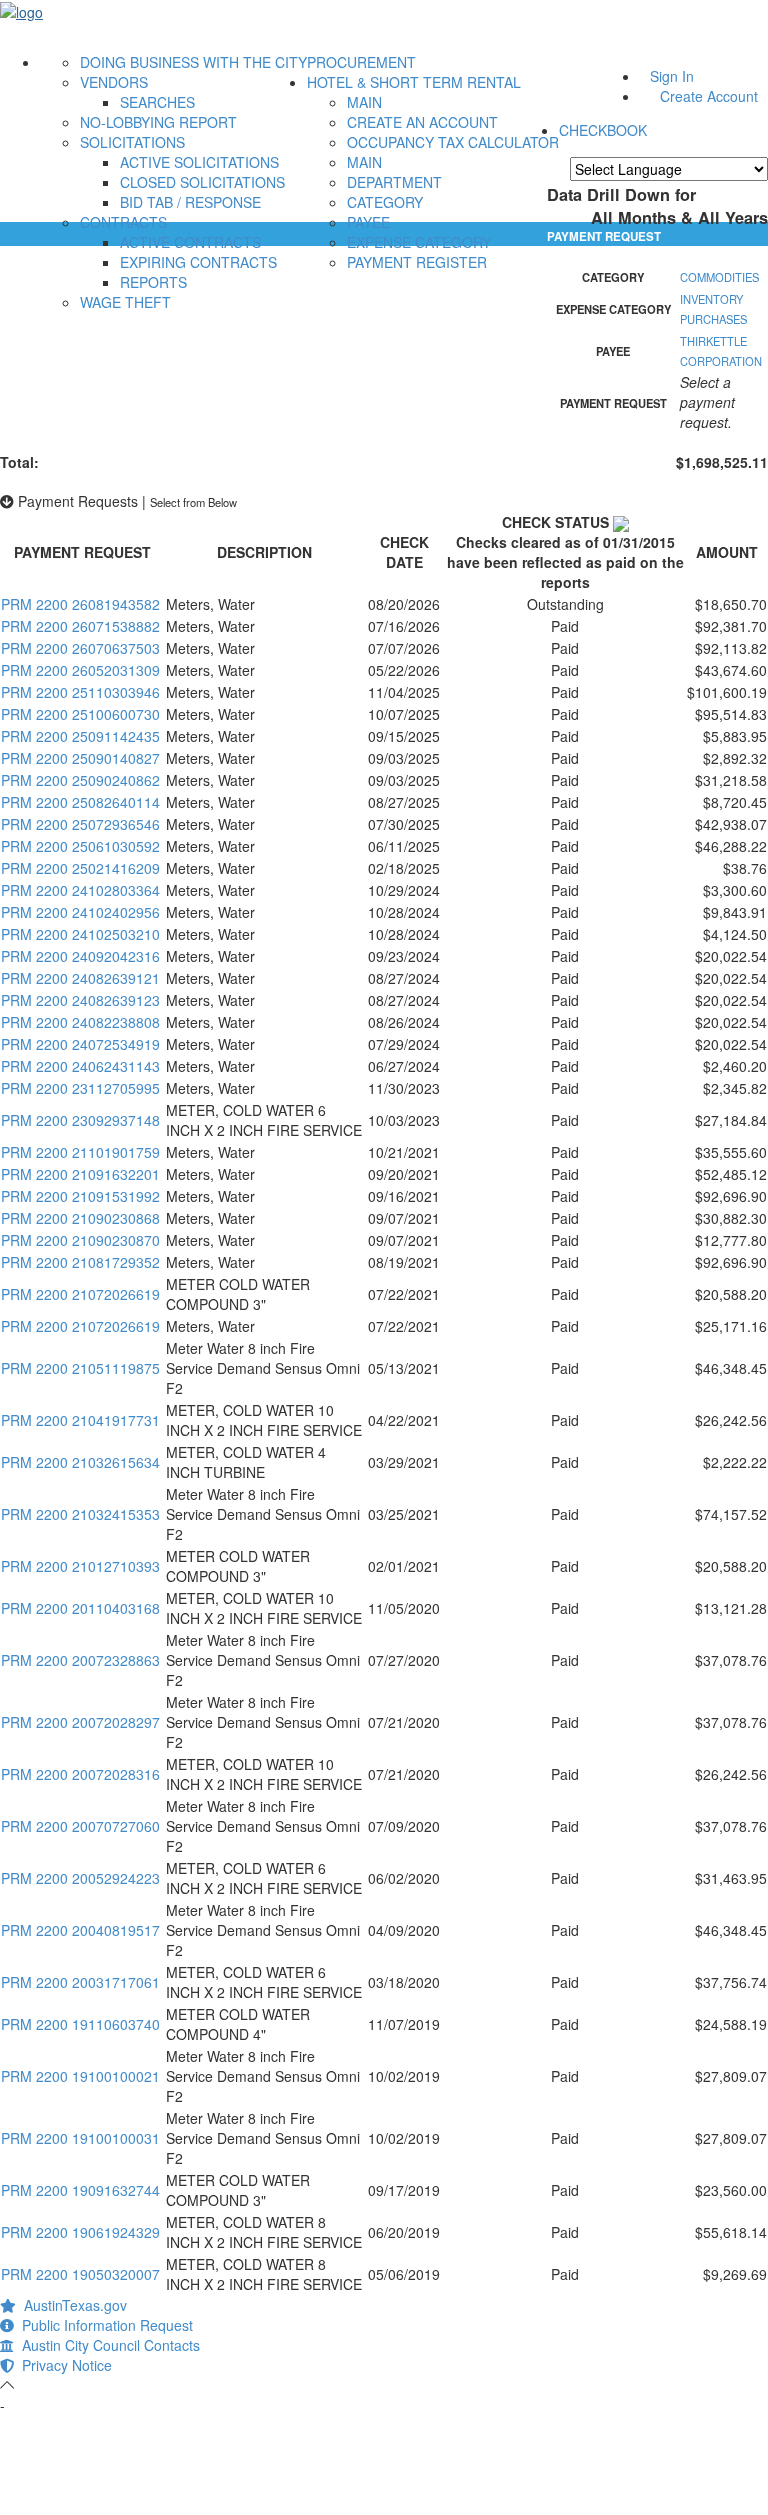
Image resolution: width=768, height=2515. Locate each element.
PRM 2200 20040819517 (80, 1930)
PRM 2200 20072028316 (80, 1774)
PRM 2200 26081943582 (80, 604)
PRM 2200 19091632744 (80, 2190)
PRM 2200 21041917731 (80, 1420)
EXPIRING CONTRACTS (198, 262)
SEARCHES (157, 102)
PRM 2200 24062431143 (80, 1066)
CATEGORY (385, 202)
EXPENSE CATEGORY (419, 242)
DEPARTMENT (394, 182)
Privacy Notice (63, 2365)
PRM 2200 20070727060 (80, 1826)
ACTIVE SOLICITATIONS (199, 162)
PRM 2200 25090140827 (80, 758)
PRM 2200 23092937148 (80, 1120)
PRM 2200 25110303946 (80, 692)
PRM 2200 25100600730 (80, 714)
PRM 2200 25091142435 (80, 736)
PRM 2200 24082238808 (80, 1022)
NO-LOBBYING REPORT (158, 122)
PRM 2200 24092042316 (80, 956)
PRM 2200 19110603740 (80, 2024)
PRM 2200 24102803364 (80, 890)
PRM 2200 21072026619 (80, 1294)
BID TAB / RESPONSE (190, 202)
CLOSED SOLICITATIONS (202, 182)
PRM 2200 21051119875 (80, 1368)
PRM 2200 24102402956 (80, 912)
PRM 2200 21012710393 (80, 1566)
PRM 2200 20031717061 (80, 1982)
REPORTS (153, 282)
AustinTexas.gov (71, 2305)
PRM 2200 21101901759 (80, 1152)
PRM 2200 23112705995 (80, 1088)
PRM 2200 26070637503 (80, 648)
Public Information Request (103, 2325)
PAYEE (368, 222)
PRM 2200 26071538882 (80, 626)
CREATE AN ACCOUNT (422, 122)
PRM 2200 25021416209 (80, 868)
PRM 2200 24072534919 (80, 1044)
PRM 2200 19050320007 (80, 2274)
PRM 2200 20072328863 (80, 1660)
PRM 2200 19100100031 (80, 2138)
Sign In (672, 76)
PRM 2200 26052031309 (80, 670)
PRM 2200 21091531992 (80, 1196)
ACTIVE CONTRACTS (190, 242)
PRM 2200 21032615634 (80, 1462)
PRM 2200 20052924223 (80, 1878)
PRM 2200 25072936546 (80, 824)
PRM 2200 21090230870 (80, 1240)
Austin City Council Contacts (107, 2345)
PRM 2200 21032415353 (80, 1514)
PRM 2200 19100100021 (80, 2076)
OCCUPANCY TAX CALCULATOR (453, 142)
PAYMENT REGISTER (417, 262)
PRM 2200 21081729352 (80, 1262)
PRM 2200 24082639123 (80, 1000)
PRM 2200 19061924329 (80, 2232)
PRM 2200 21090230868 (80, 1218)
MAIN (364, 102)
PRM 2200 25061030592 (80, 846)
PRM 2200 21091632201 (80, 1174)
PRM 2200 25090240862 (80, 780)
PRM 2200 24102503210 (80, 934)
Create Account (709, 96)
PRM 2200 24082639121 (80, 978)
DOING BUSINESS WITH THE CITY (193, 62)
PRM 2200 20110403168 (80, 1608)
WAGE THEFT (125, 302)
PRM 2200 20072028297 (80, 1722)
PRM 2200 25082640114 (80, 802)
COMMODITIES (719, 277)
